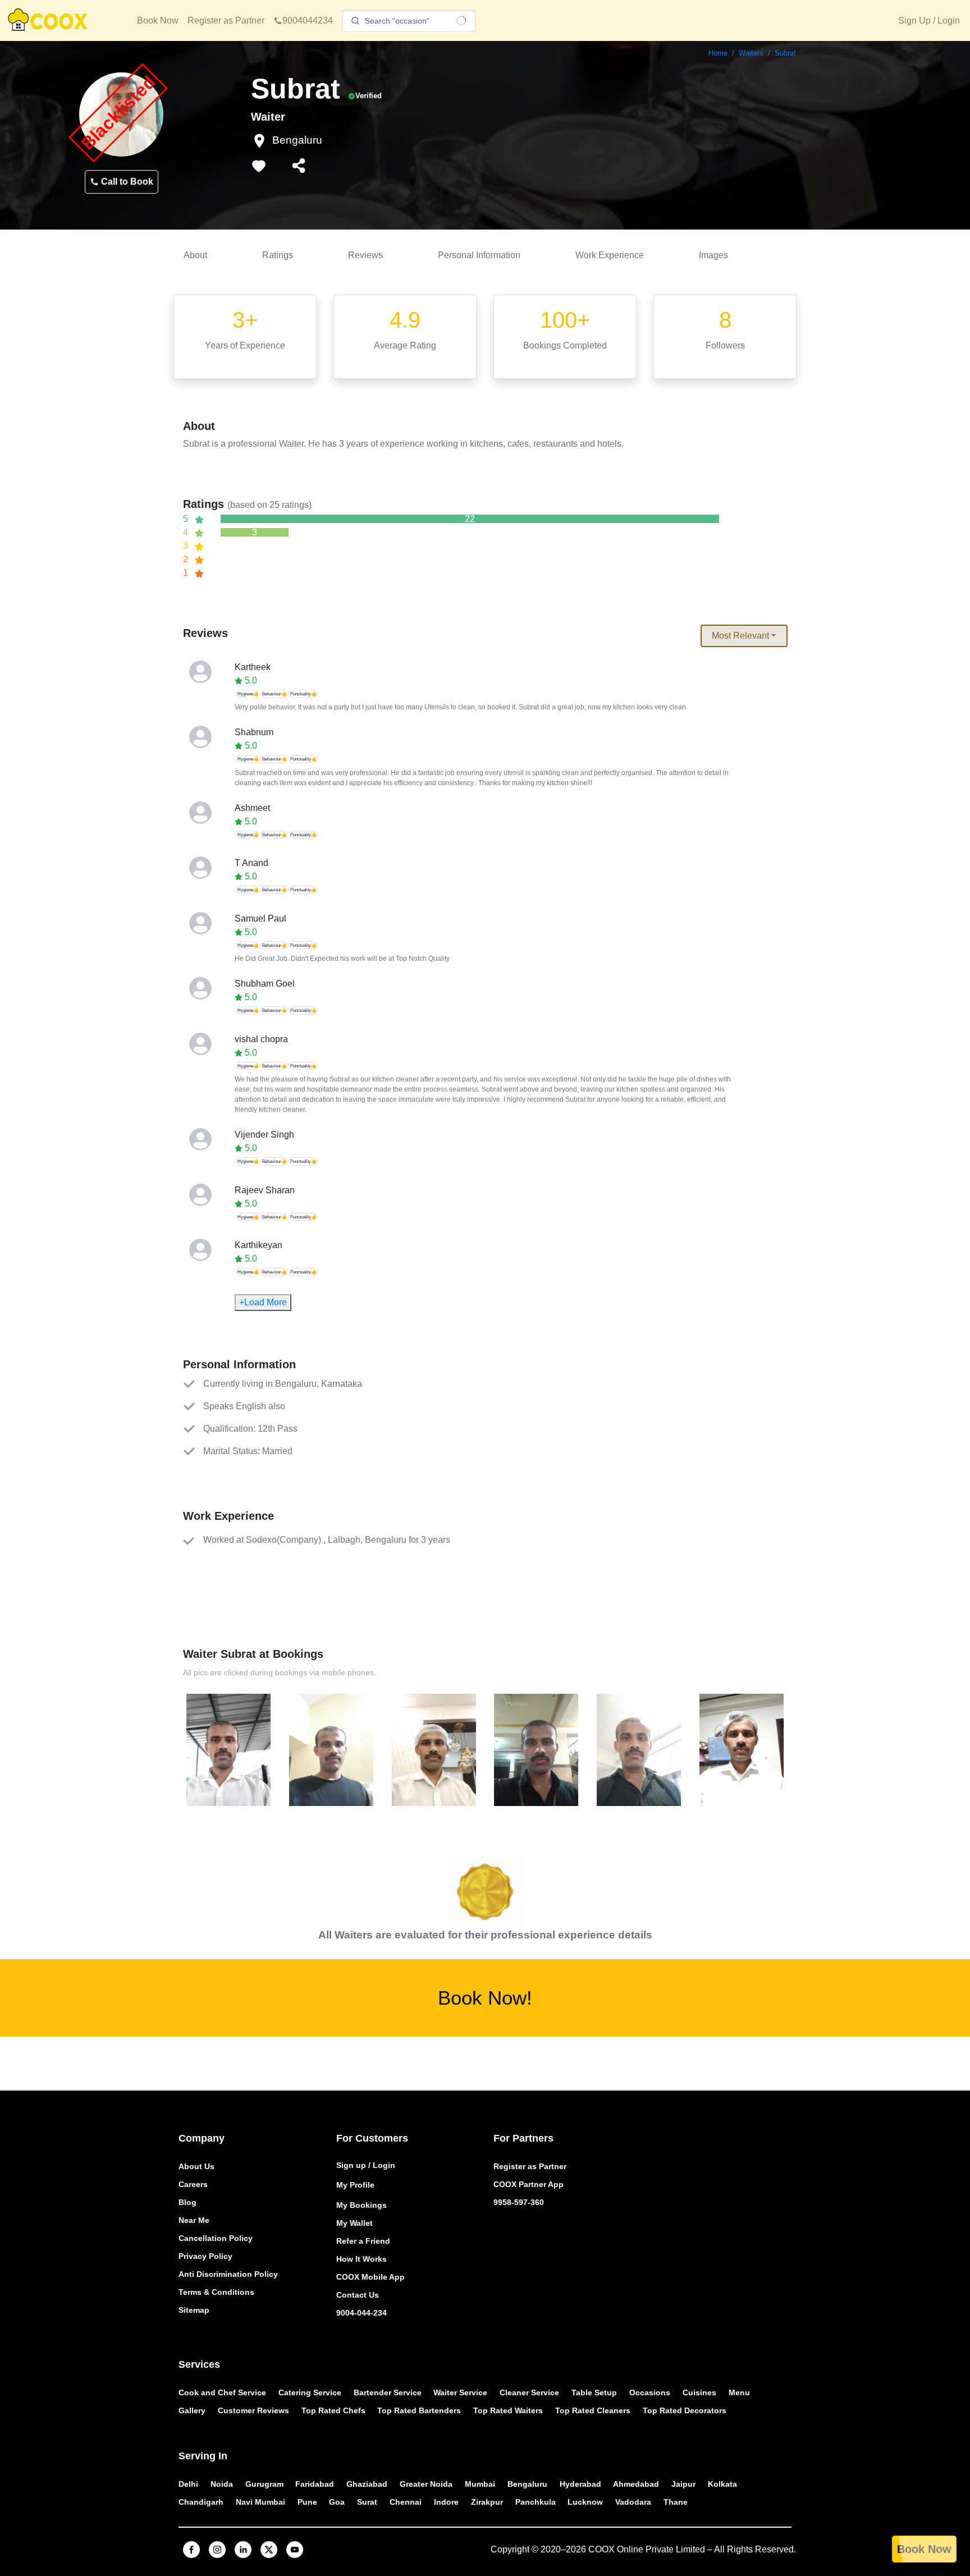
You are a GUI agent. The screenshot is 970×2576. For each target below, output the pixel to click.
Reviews (365, 255)
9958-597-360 (519, 2202)
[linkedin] (243, 2550)
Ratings (278, 255)
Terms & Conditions (216, 2292)
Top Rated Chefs (333, 2410)
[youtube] (295, 2550)
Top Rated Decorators (685, 2410)
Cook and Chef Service (222, 2392)
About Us (196, 2166)
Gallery (192, 2410)
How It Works (362, 2259)
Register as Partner (226, 20)
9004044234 (308, 20)
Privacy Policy (205, 2256)
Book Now (158, 20)
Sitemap (194, 2310)
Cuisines (699, 2392)
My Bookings (362, 2205)
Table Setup (594, 2392)
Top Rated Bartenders (419, 2410)
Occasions (650, 2392)
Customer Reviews (253, 2410)
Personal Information (479, 255)
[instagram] (217, 2550)
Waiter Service (460, 2392)
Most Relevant (740, 636)
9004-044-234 (362, 2313)
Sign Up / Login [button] (929, 20)
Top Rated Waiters (508, 2410)
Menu (739, 2392)
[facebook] (191, 2550)
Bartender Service (388, 2392)
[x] (269, 2550)
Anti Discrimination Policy (228, 2274)
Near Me (194, 2220)
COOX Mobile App (370, 2277)
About (195, 255)
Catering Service (310, 2392)
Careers (193, 2184)
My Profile (355, 2185)
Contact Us (358, 2295)
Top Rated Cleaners (593, 2410)
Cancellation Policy (216, 2238)
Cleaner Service (529, 2392)
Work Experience (610, 255)
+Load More (263, 1302)
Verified (369, 96)
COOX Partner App (529, 2184)
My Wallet (354, 2223)
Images (713, 255)
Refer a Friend (363, 2241)
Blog (187, 2202)
